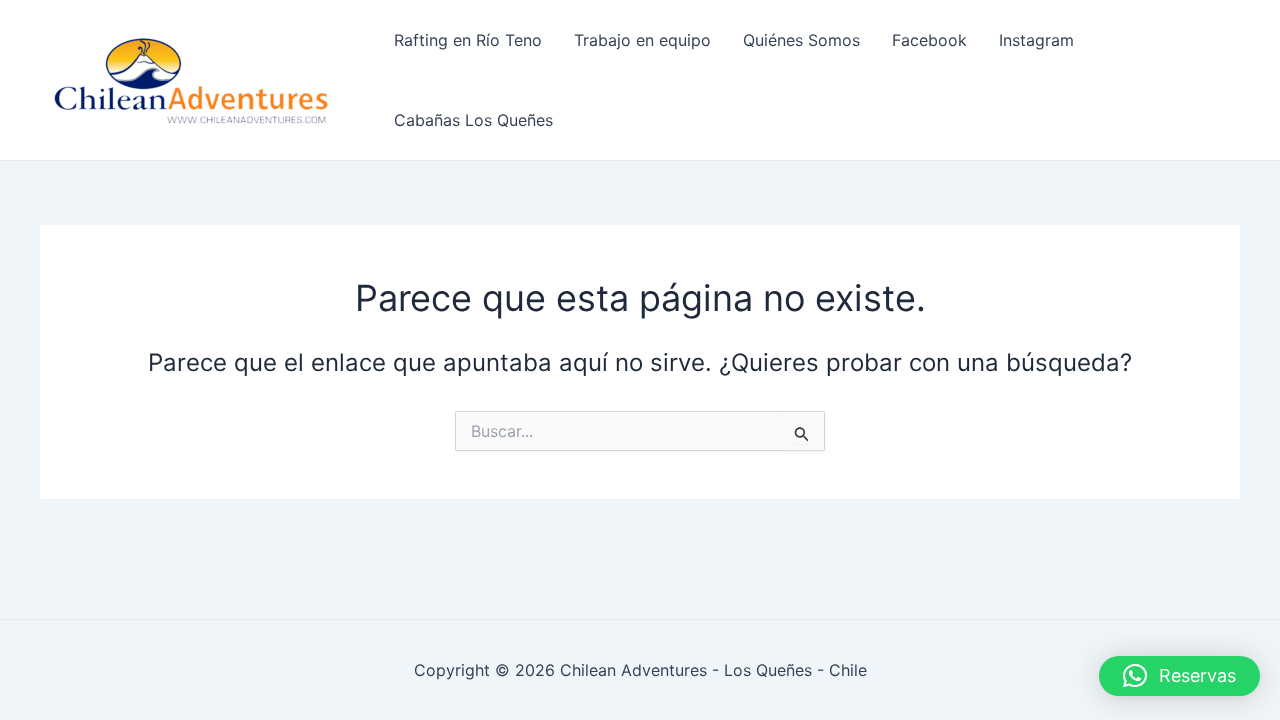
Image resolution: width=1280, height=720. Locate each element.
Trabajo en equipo (642, 40)
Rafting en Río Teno (468, 40)
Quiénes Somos (801, 40)
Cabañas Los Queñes (473, 120)
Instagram (1036, 40)
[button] (1179, 676)
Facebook (929, 40)
